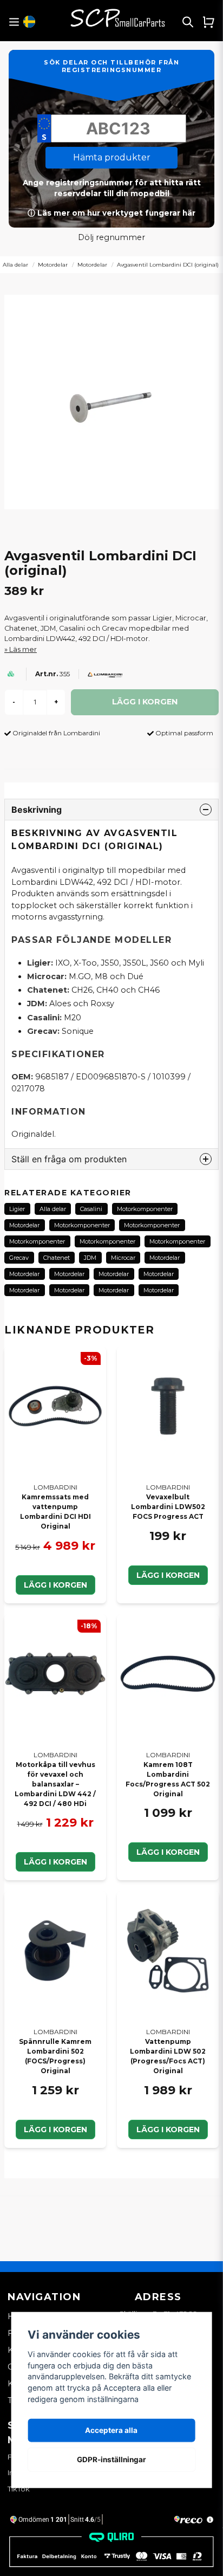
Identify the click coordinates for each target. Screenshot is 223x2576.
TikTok (19, 2489)
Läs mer (23, 649)
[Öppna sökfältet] (188, 22)
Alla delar (53, 1209)
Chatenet (57, 1258)
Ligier (17, 1209)
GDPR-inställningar (111, 2460)
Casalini (91, 1209)
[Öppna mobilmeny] (14, 22)
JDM (90, 1258)
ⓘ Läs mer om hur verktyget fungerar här (111, 213)
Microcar (123, 1258)
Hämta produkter (112, 157)
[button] (29, 22)
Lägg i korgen (168, 1575)
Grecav (19, 1258)
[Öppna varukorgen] (208, 22)
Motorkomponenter (145, 1209)
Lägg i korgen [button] (55, 1585)
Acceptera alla (111, 2430)
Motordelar (53, 265)
